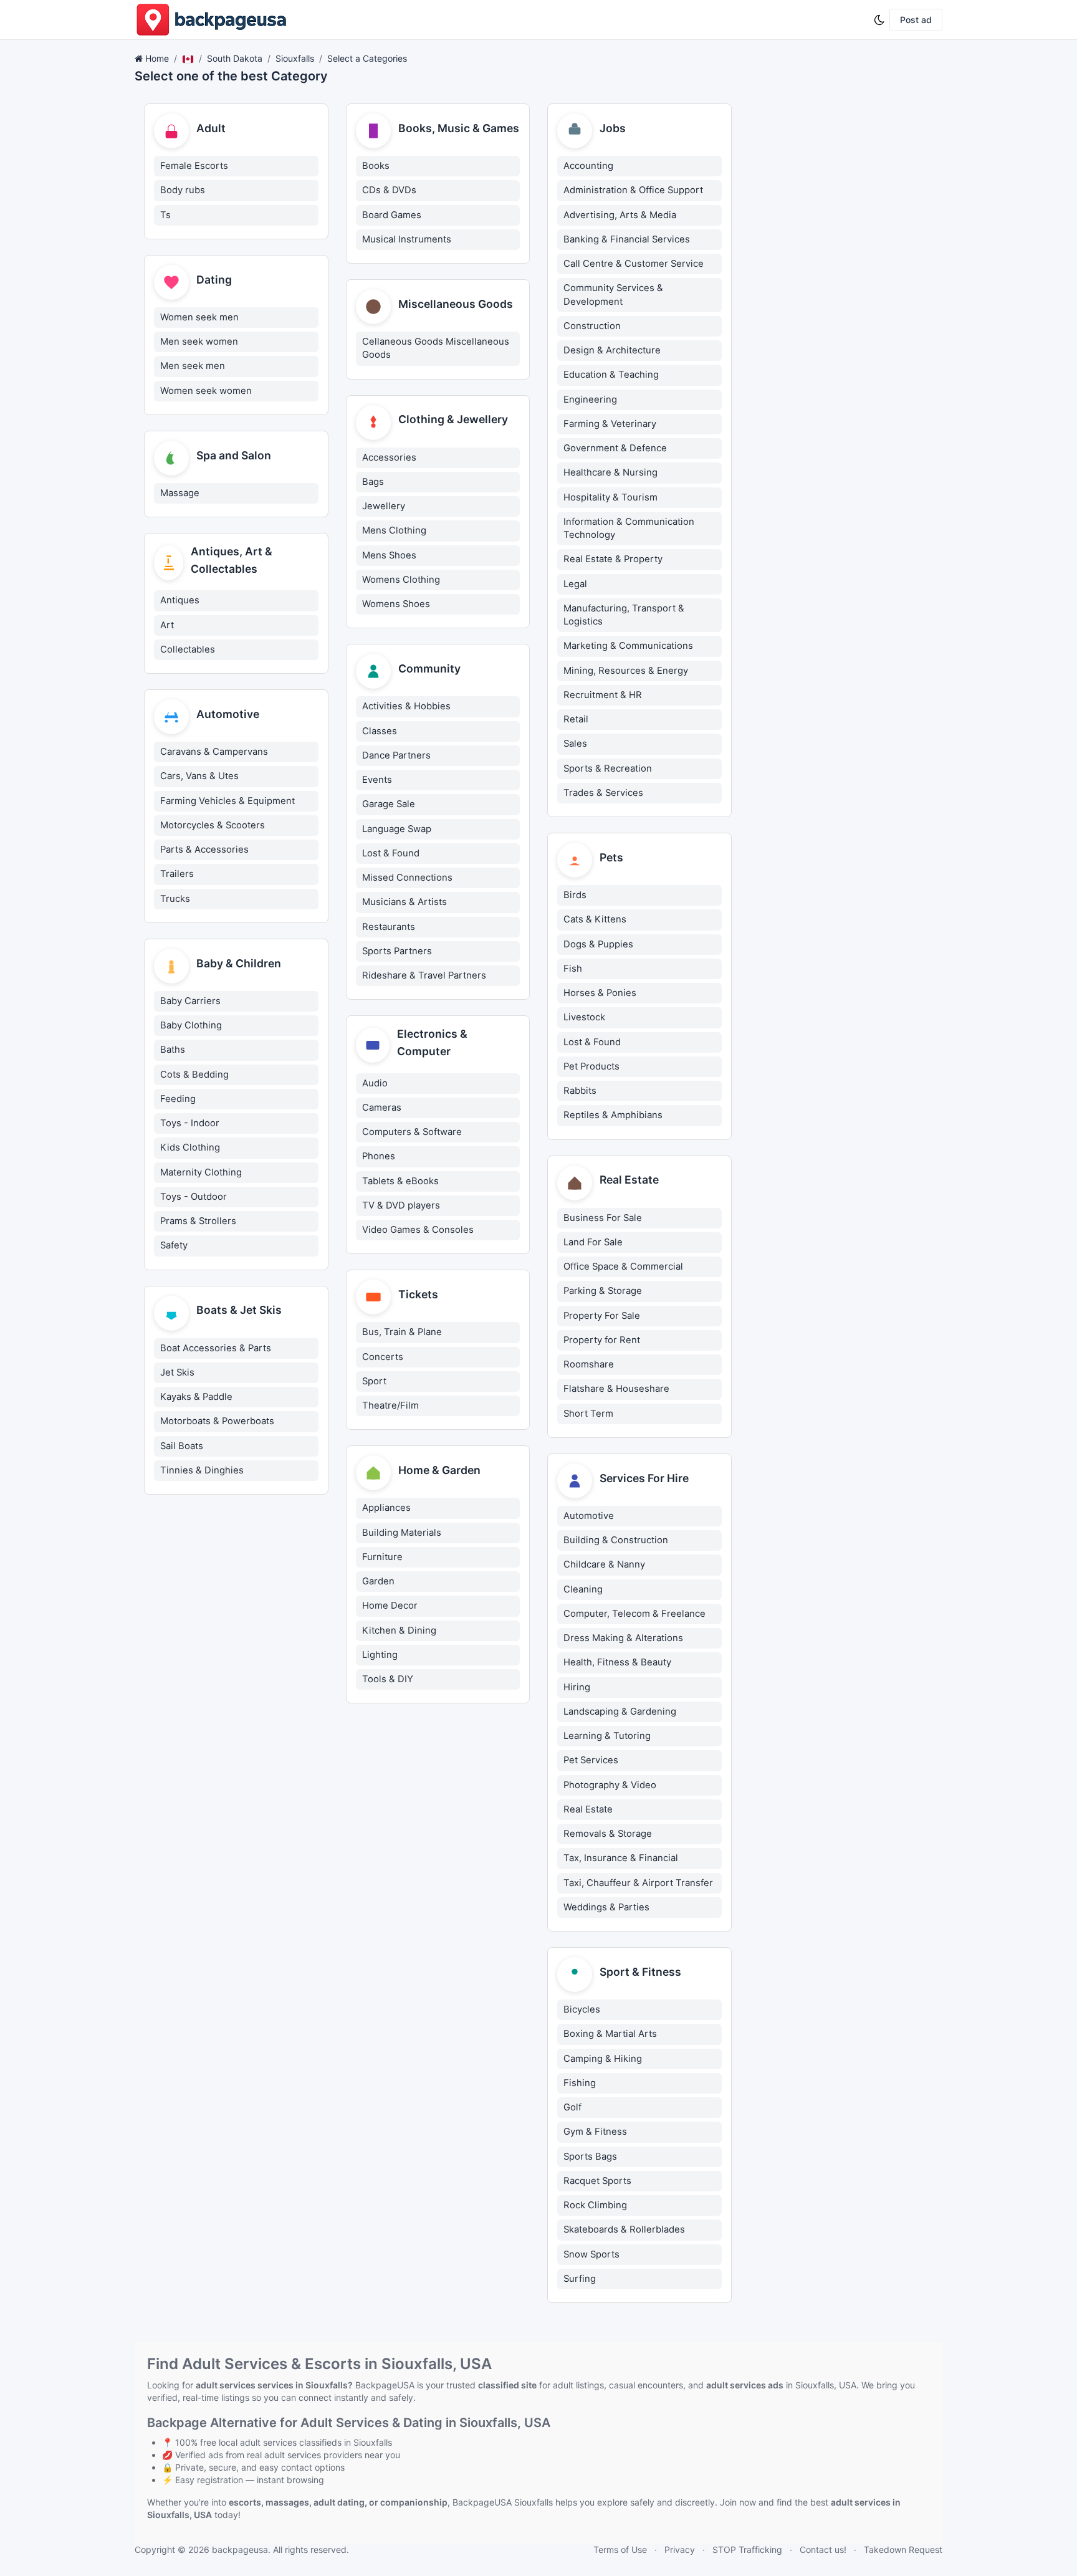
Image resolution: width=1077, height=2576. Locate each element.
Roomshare (589, 1364)
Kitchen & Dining (399, 1630)
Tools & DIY (388, 1679)
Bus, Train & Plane (402, 1332)
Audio (375, 1083)
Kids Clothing (190, 1147)
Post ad (916, 20)
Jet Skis (177, 1372)
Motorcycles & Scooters (213, 825)
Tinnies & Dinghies (202, 1470)
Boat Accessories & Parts (216, 1348)
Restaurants (389, 927)
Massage (180, 493)
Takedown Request (903, 2550)
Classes (380, 731)
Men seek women (199, 342)
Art (167, 625)
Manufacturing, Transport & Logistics (624, 615)
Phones (379, 1156)
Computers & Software (412, 1132)
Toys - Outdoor (194, 1197)
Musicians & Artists (404, 902)
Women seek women (206, 391)
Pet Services (591, 1760)
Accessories (389, 457)
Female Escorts (194, 166)
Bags (373, 482)
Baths (173, 1050)
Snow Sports (591, 2254)
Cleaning (583, 1589)
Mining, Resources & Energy (626, 671)
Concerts (383, 1357)
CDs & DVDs (389, 190)
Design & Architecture (612, 350)
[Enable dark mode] (879, 20)
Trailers (177, 874)
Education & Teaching (611, 375)
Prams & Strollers (198, 1221)
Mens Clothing (394, 530)
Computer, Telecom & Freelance (634, 1614)
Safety (174, 1245)
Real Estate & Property (613, 559)
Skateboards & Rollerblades (624, 2229)
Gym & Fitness (595, 2132)
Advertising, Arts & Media (620, 215)
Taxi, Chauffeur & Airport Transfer (638, 1883)
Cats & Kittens (595, 919)
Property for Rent (602, 1340)
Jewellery (384, 506)
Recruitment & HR (603, 695)
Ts (165, 215)
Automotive (589, 1516)
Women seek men (199, 317)
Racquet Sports (597, 2181)
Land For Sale (593, 1242)
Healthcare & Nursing (610, 472)
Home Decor (390, 1606)
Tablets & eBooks (400, 1181)
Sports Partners (397, 951)
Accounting (588, 166)
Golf (572, 2107)
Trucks (175, 899)
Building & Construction (616, 1540)
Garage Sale (389, 804)
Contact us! (823, 2550)
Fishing (580, 2083)
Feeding (178, 1099)
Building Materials (402, 1533)
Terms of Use (620, 2550)
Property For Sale (602, 1316)
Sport (374, 1381)
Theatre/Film (390, 1405)
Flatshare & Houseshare (616, 1389)
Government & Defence (615, 448)
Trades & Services (603, 793)
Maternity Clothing (201, 1172)
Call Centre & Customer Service (634, 264)
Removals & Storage (608, 1834)
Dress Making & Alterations (623, 1638)
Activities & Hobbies (406, 706)
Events (377, 780)
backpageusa (240, 2550)
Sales (575, 744)
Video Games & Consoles (418, 1230)
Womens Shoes (396, 604)
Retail (576, 719)
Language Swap (397, 829)
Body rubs (183, 190)
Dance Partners (396, 755)
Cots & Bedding (194, 1075)
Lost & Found (391, 853)
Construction (592, 326)
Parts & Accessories (204, 850)
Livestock (584, 1017)
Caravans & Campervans (214, 752)
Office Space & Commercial (623, 1266)
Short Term (588, 1414)
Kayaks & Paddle (196, 1397)
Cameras (382, 1108)
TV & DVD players (401, 1205)
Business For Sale (603, 1218)
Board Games (392, 215)
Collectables (188, 649)
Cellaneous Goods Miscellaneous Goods (436, 348)
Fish (573, 969)
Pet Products (591, 1066)
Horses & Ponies (600, 993)
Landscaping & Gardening (620, 1712)
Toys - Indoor (190, 1123)
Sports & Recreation (608, 768)
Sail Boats (182, 1446)
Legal (575, 584)
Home (157, 58)
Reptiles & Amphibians (613, 1115)
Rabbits (580, 1091)
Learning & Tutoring (607, 1736)
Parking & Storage (603, 1291)
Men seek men (193, 366)
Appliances (386, 1508)
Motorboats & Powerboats (217, 1421)
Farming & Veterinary (610, 424)
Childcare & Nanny (604, 1564)
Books (376, 166)
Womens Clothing (401, 580)
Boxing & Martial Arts (610, 2034)
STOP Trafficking (747, 2550)
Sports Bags (590, 2157)
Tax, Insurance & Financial (621, 1858)
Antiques (180, 600)
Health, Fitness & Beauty (617, 1662)
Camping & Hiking (603, 2059)
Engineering (590, 400)
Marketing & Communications (628, 646)
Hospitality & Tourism (610, 497)
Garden (378, 1581)
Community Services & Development (613, 294)
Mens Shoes (389, 555)
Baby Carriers (190, 1001)
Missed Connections (407, 878)
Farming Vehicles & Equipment (227, 801)
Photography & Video (610, 1785)
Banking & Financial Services (627, 239)
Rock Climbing (595, 2205)
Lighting (380, 1655)
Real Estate (588, 1809)
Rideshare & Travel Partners (424, 975)
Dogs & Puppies (598, 944)
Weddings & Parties (606, 1907)
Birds (575, 895)
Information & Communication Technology (629, 528)
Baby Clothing (191, 1025)
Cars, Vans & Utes (199, 776)
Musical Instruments (407, 239)
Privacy (680, 2550)
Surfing (580, 2279)
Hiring (577, 1687)
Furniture (382, 1557)
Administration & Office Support (633, 190)
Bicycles (582, 2009)
